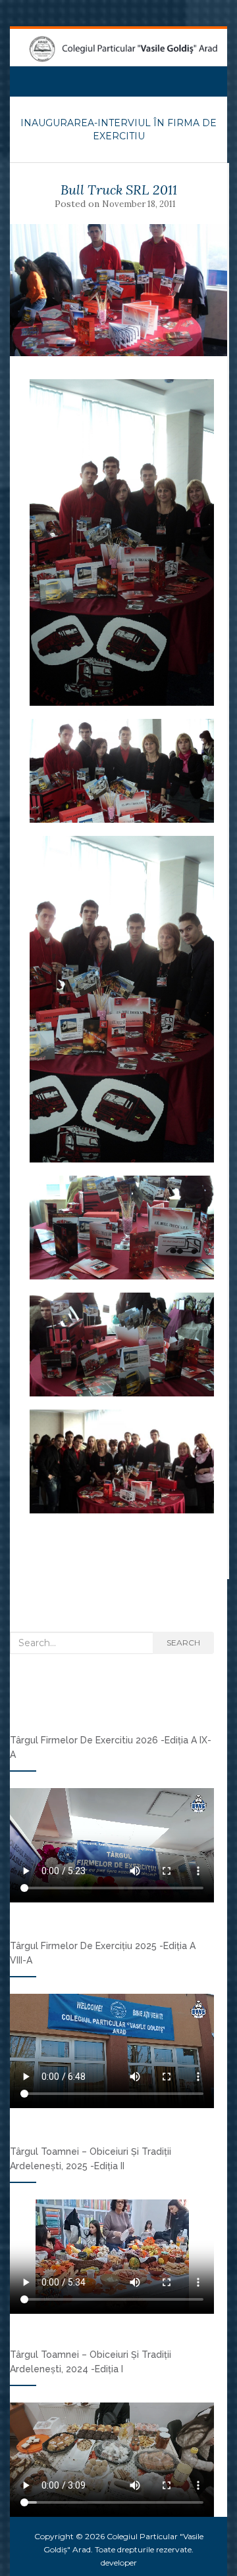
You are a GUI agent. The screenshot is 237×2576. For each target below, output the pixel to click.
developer (119, 2563)
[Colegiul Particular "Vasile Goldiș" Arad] (123, 49)
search (183, 1643)
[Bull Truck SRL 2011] (118, 290)
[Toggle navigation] (26, 77)
